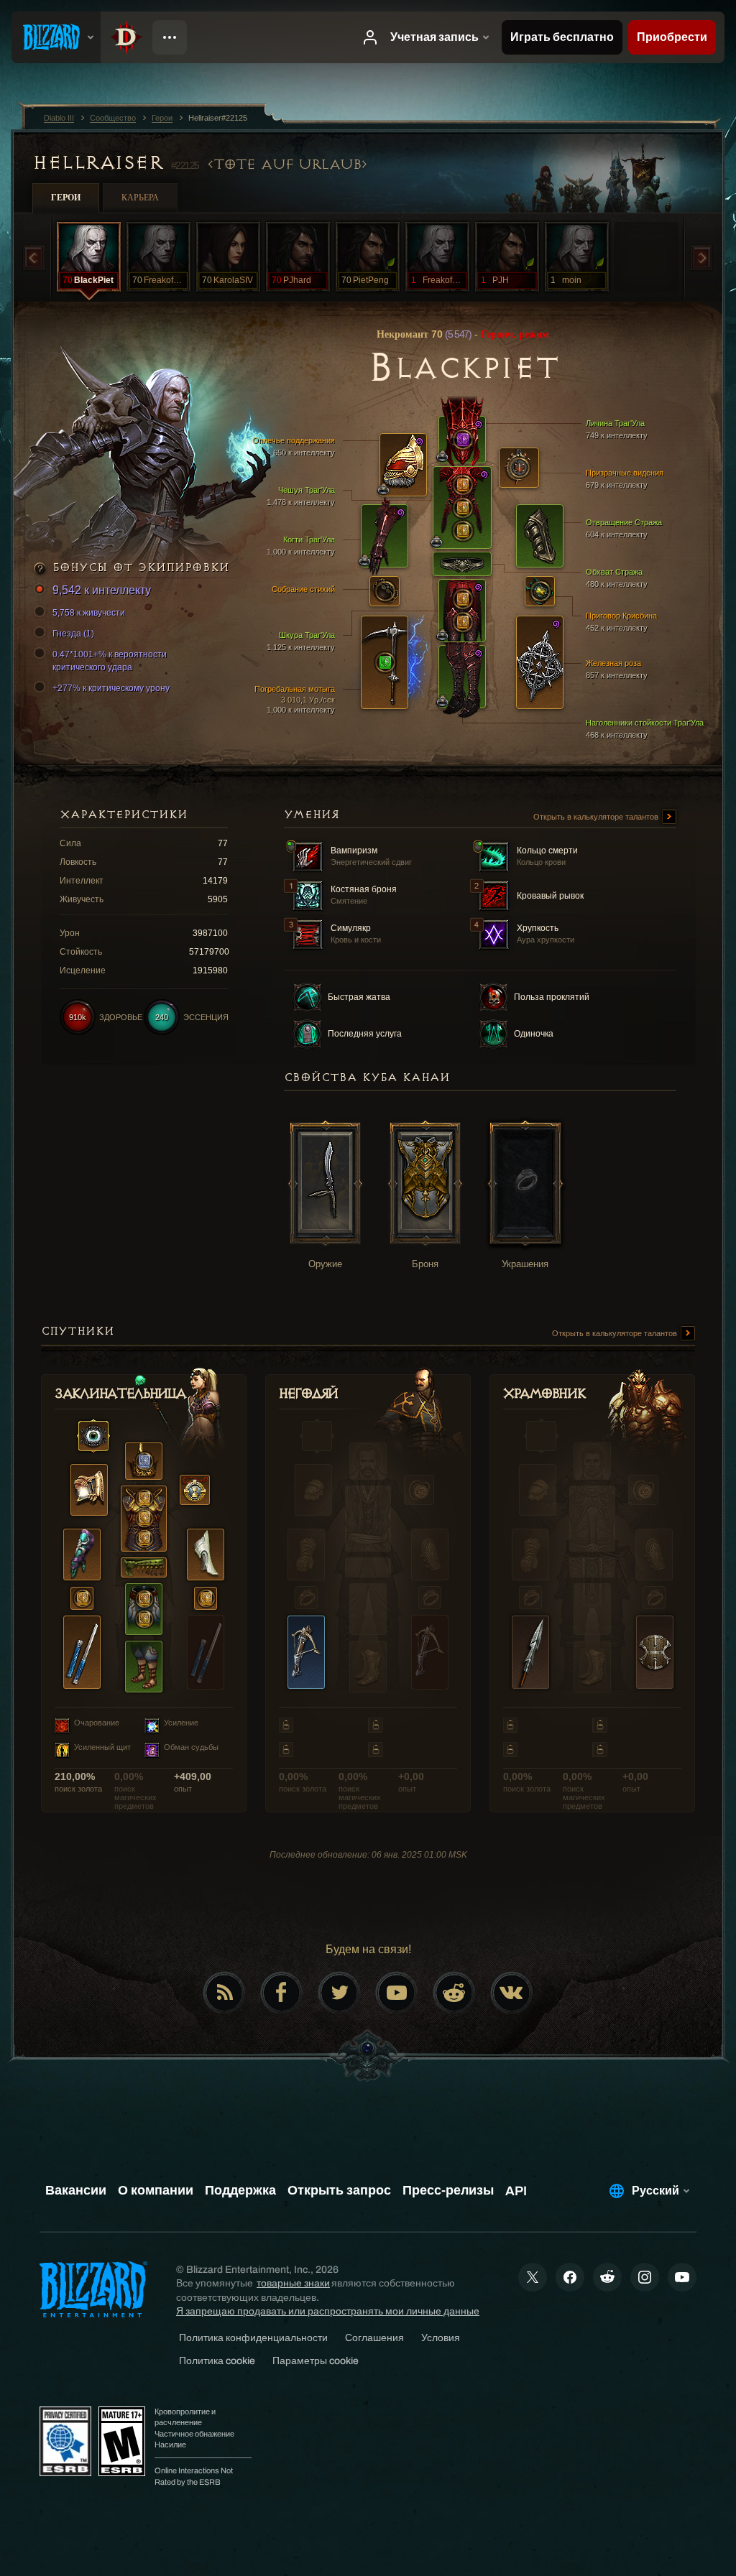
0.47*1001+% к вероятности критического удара (110, 661)
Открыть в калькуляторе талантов (597, 817)
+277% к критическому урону (111, 688)
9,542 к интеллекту (102, 590)
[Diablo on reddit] (454, 1993)
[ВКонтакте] (512, 1993)
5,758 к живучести (89, 613)
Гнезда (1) (73, 634)
